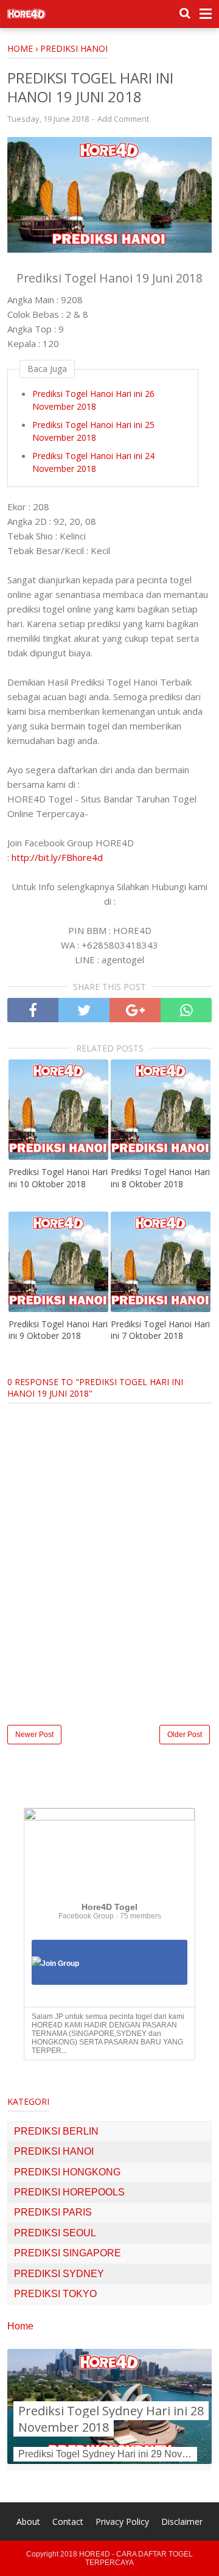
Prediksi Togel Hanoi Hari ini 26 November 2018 (93, 400)
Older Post (185, 1735)
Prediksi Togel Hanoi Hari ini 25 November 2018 (93, 431)
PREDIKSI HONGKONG (67, 2172)
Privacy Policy (122, 2522)
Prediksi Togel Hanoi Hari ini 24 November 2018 (93, 462)
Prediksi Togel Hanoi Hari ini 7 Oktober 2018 (160, 1330)
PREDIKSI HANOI (54, 2151)
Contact (68, 2522)
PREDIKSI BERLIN (56, 2131)
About (28, 2522)
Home (20, 2326)
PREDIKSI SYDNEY (59, 2274)
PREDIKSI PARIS (53, 2212)
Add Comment (123, 119)
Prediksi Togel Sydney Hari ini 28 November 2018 (111, 2419)
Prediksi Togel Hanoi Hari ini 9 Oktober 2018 (58, 1330)
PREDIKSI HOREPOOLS (69, 2192)
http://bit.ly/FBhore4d (57, 857)
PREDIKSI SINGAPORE (68, 2253)
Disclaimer (182, 2522)
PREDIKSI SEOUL (55, 2233)
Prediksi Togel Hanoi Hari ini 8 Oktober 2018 (160, 1178)
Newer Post (34, 1735)
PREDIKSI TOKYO (55, 2294)
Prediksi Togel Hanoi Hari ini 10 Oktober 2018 (58, 1178)
